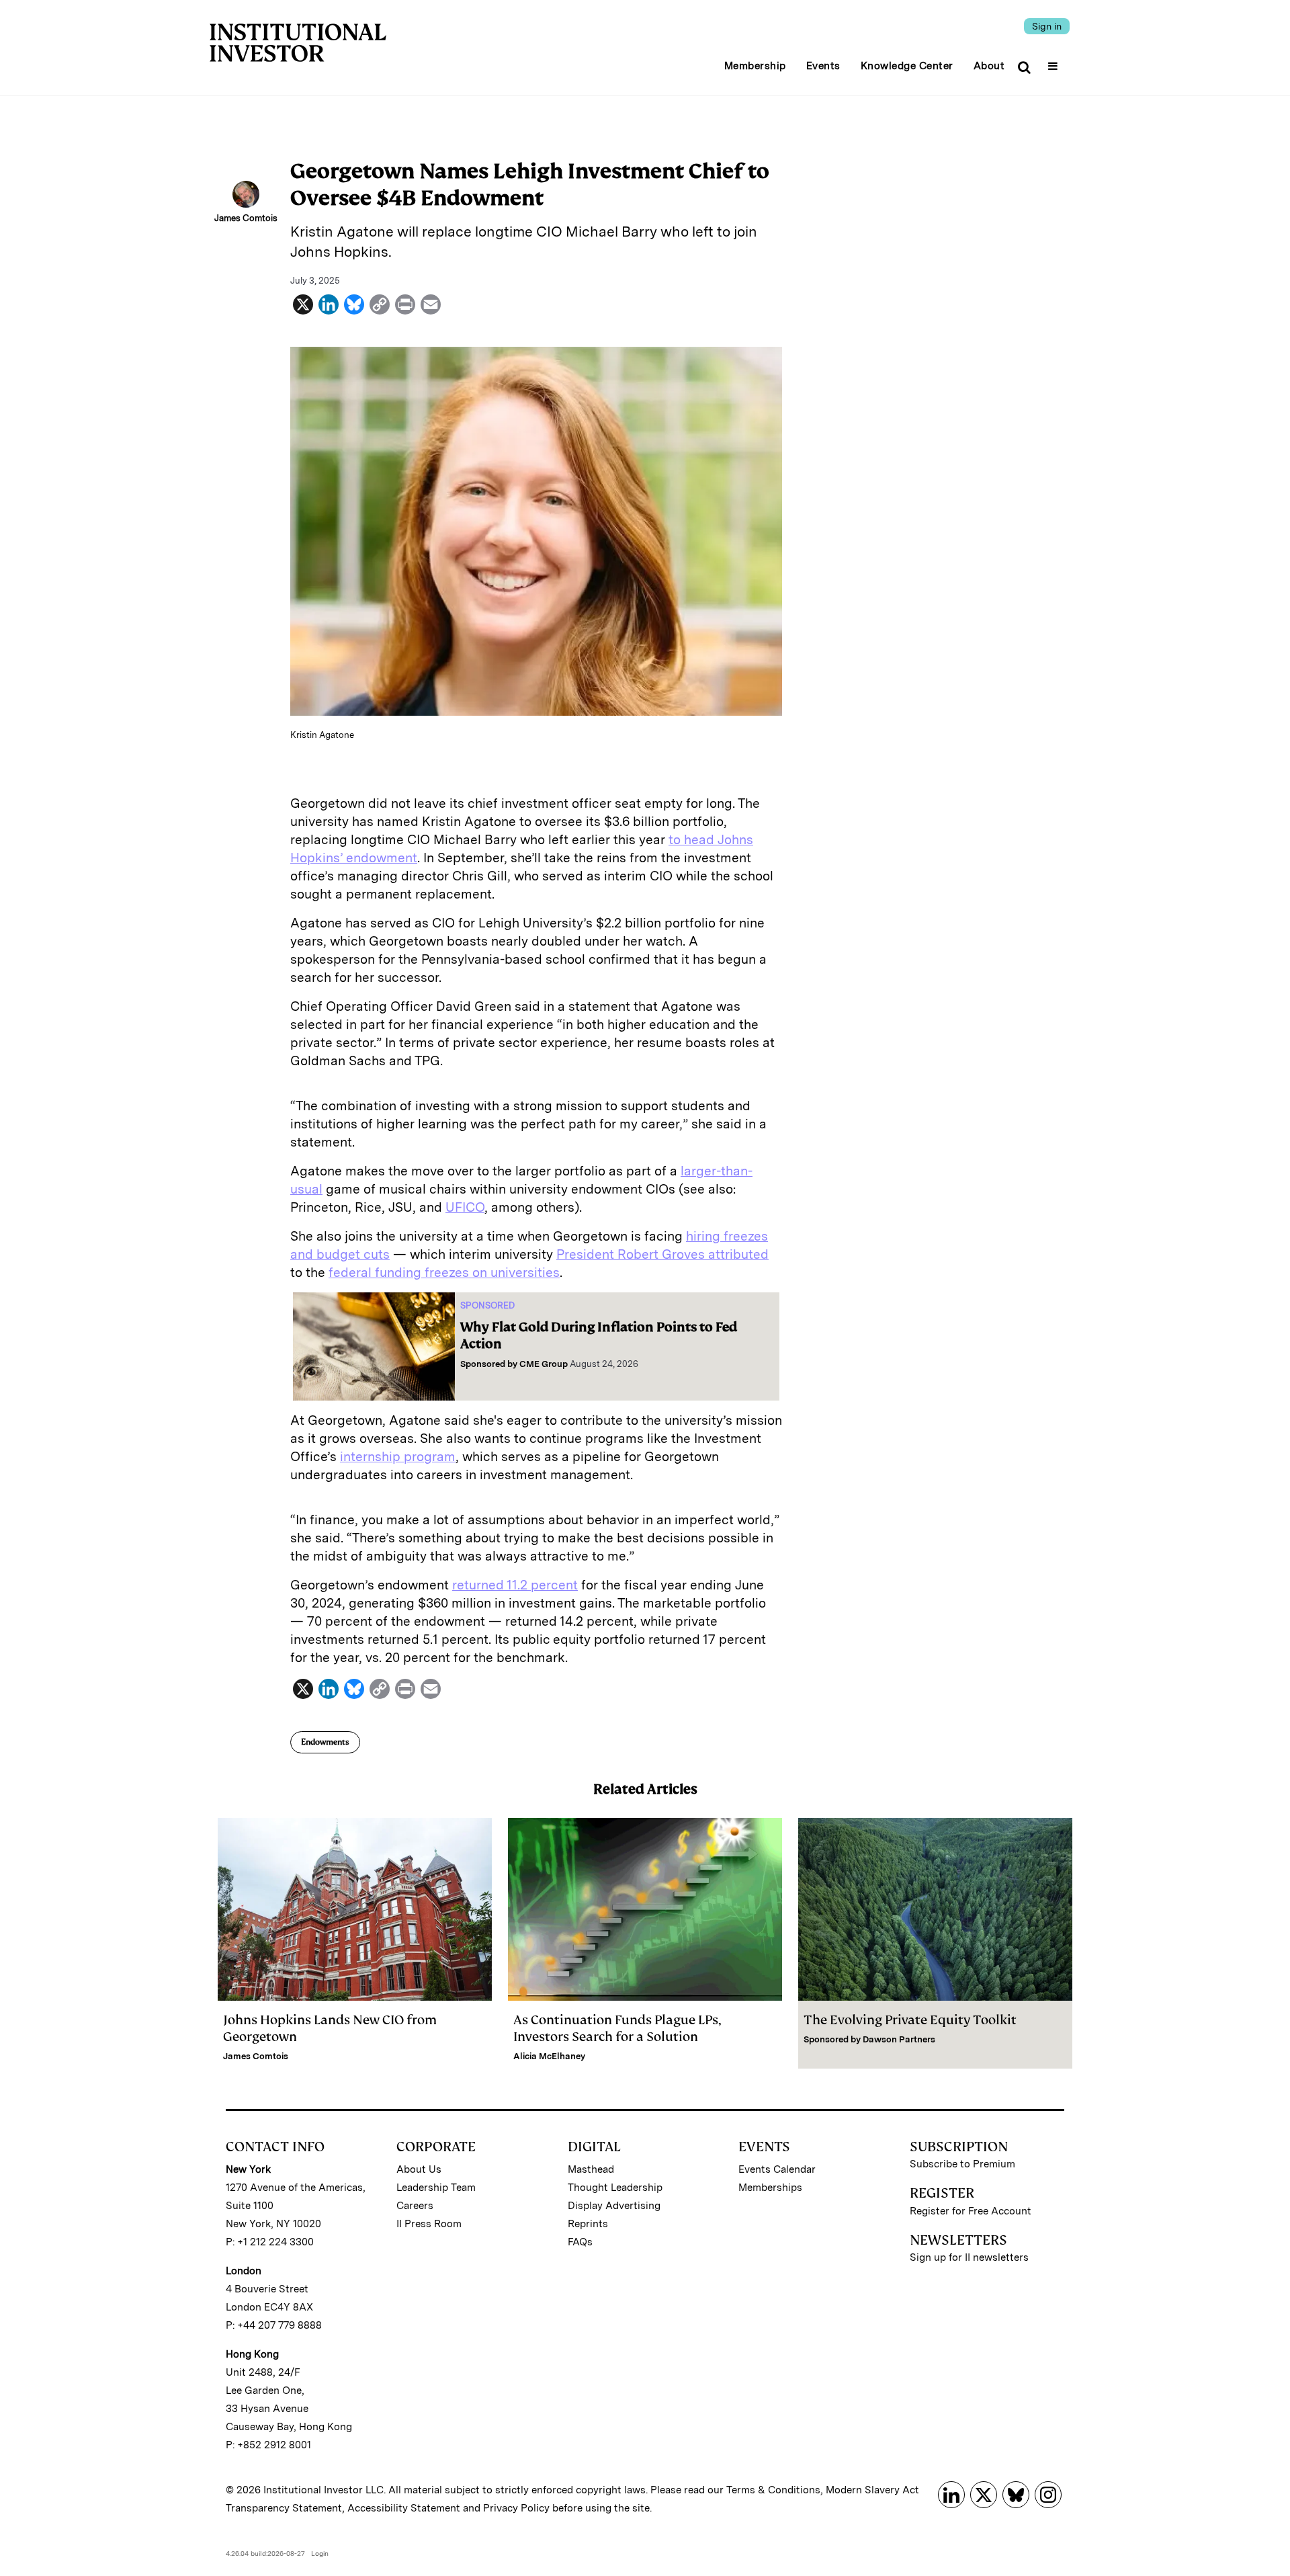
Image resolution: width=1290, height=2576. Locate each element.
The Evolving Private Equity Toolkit (910, 2020)
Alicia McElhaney (549, 2056)
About (989, 66)
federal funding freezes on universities (444, 1273)
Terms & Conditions (773, 2490)
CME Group (544, 1364)
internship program (398, 1457)
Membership (755, 66)
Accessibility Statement (404, 2508)
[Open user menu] (1055, 62)
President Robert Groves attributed (662, 1254)
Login (320, 2553)
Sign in (1047, 26)
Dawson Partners (899, 2039)
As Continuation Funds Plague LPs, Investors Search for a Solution (617, 2028)
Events (823, 66)
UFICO (465, 1207)
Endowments (325, 1742)
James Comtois (256, 2056)
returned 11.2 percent (515, 1585)
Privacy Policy (516, 2508)
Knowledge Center (907, 66)
